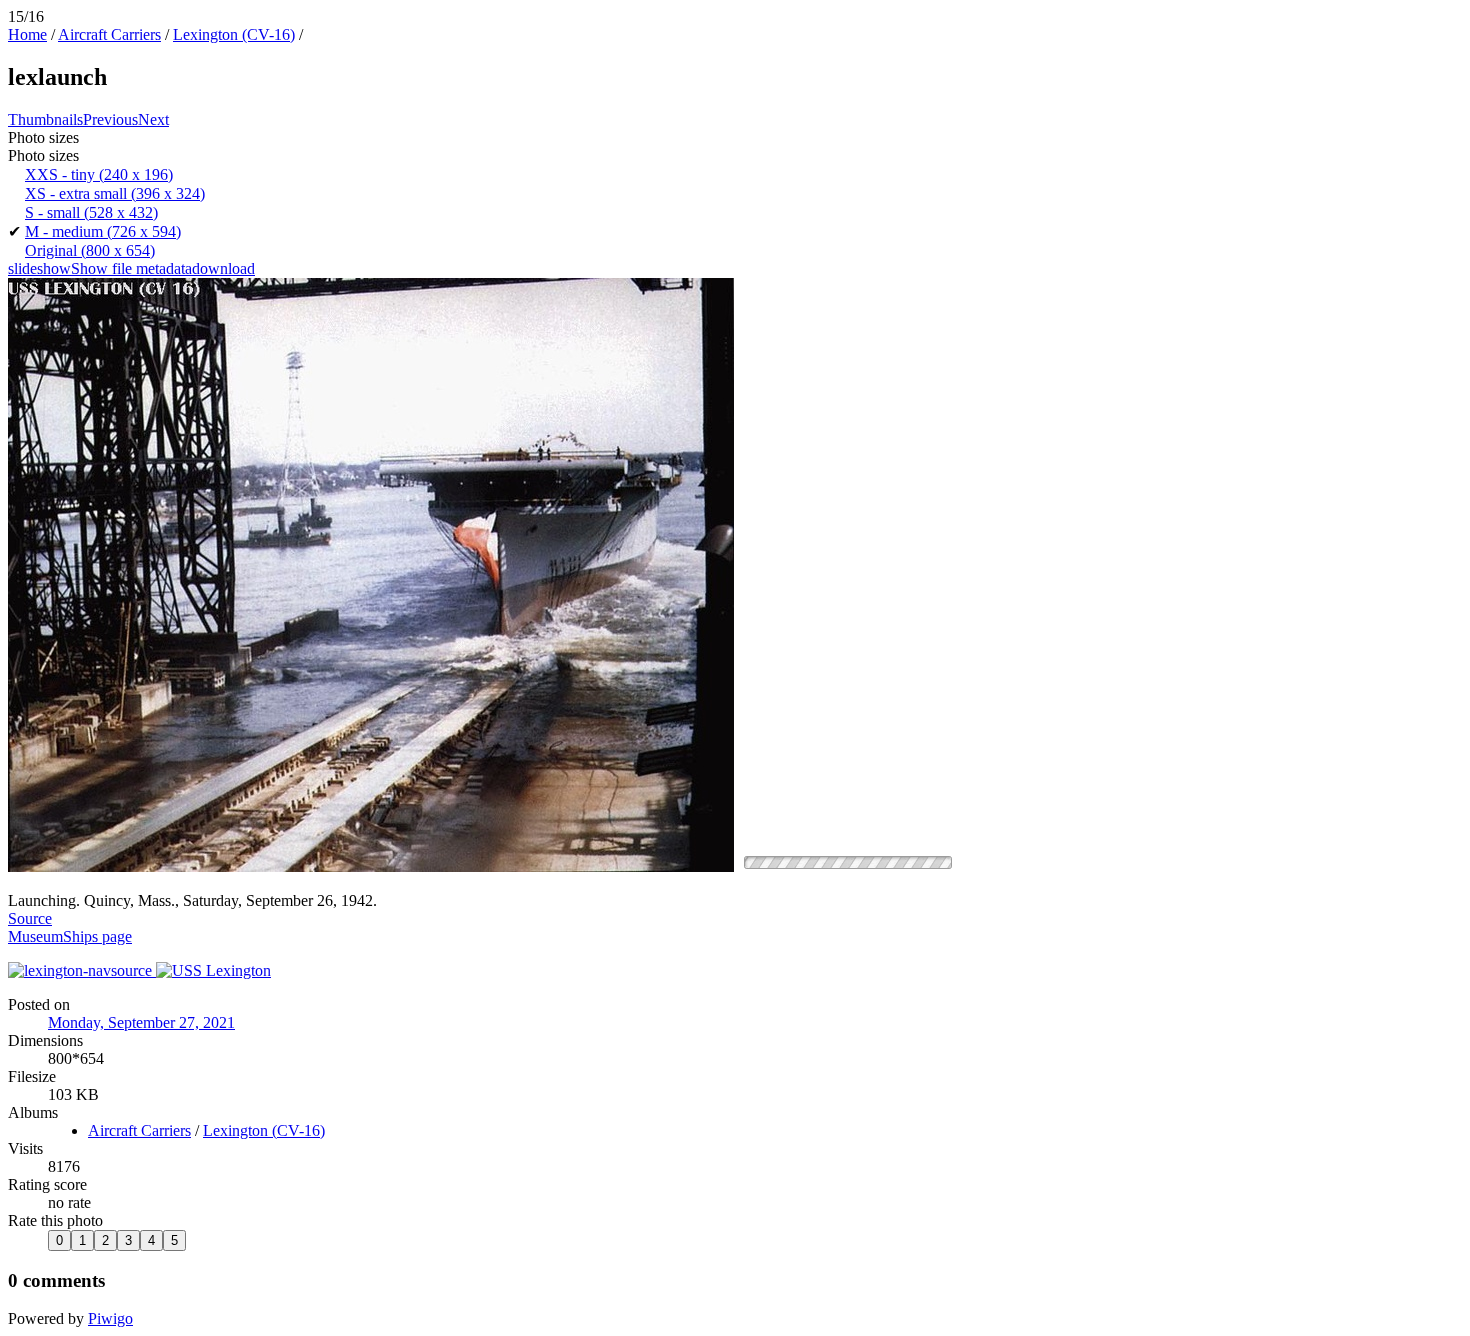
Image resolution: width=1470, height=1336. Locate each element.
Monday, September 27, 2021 (141, 1022)
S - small (91, 212)
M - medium (103, 231)
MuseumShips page (70, 936)
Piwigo (110, 1318)
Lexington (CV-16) (234, 34)
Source (30, 918)
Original (90, 250)
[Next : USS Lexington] (213, 970)
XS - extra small (115, 193)
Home (27, 34)
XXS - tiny (99, 174)
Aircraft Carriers (109, 34)
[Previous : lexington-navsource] (82, 970)
